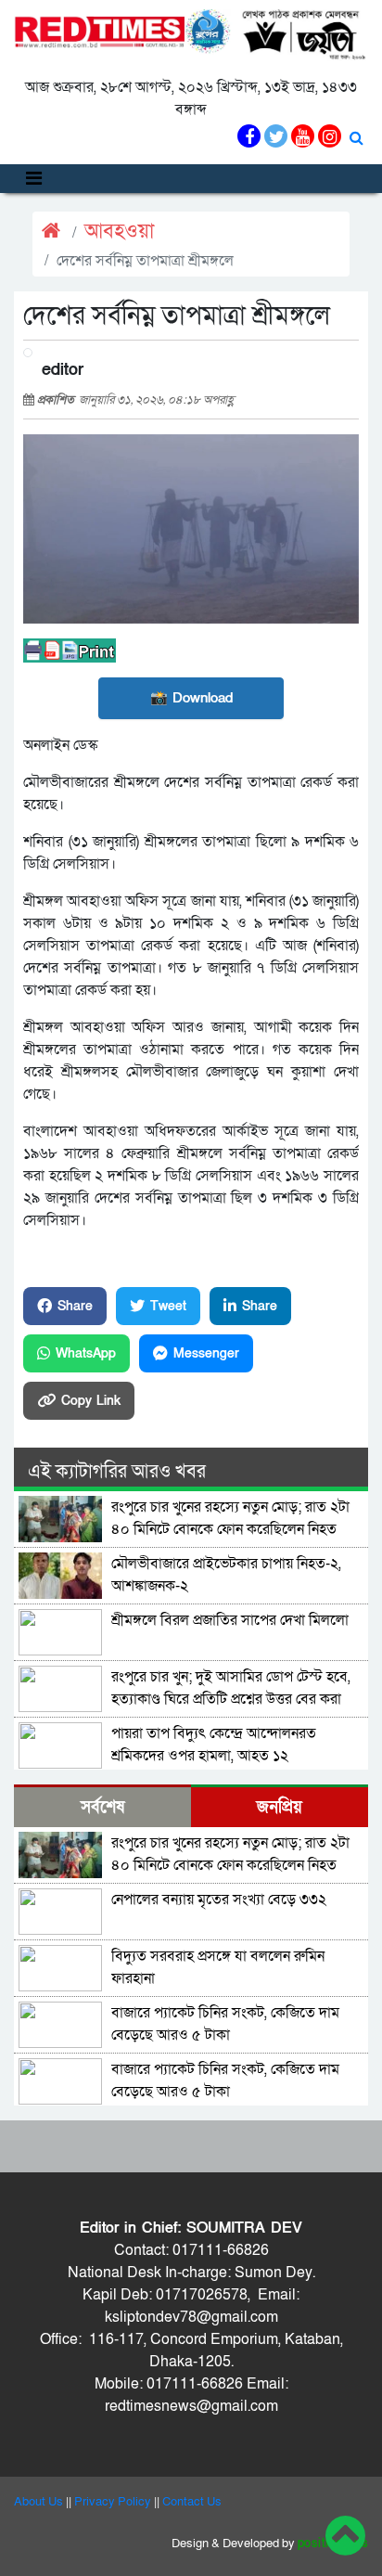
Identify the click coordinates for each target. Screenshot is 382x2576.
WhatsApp (86, 1353)
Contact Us (192, 2502)
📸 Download (191, 698)
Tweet (168, 1306)
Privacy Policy (113, 2502)
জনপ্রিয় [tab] (280, 1807)
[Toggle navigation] (34, 179)
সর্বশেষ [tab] (102, 1807)
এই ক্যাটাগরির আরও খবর (117, 1472)
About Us (38, 2502)
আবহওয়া (119, 232)
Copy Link (91, 1401)
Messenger (206, 1353)
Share (75, 1306)
